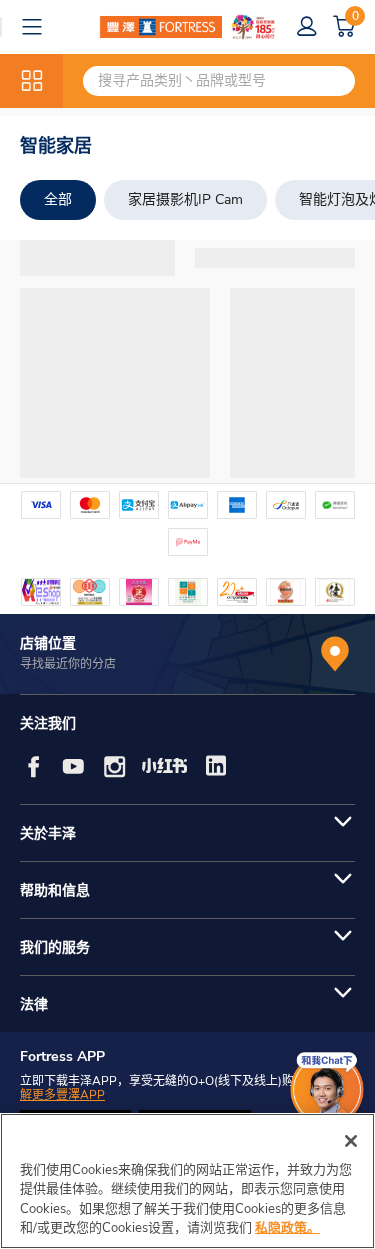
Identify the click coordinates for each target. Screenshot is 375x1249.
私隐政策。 (287, 1228)
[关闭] (351, 1141)
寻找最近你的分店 (68, 664)
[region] (187, 1181)
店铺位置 (48, 643)
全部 (58, 199)
